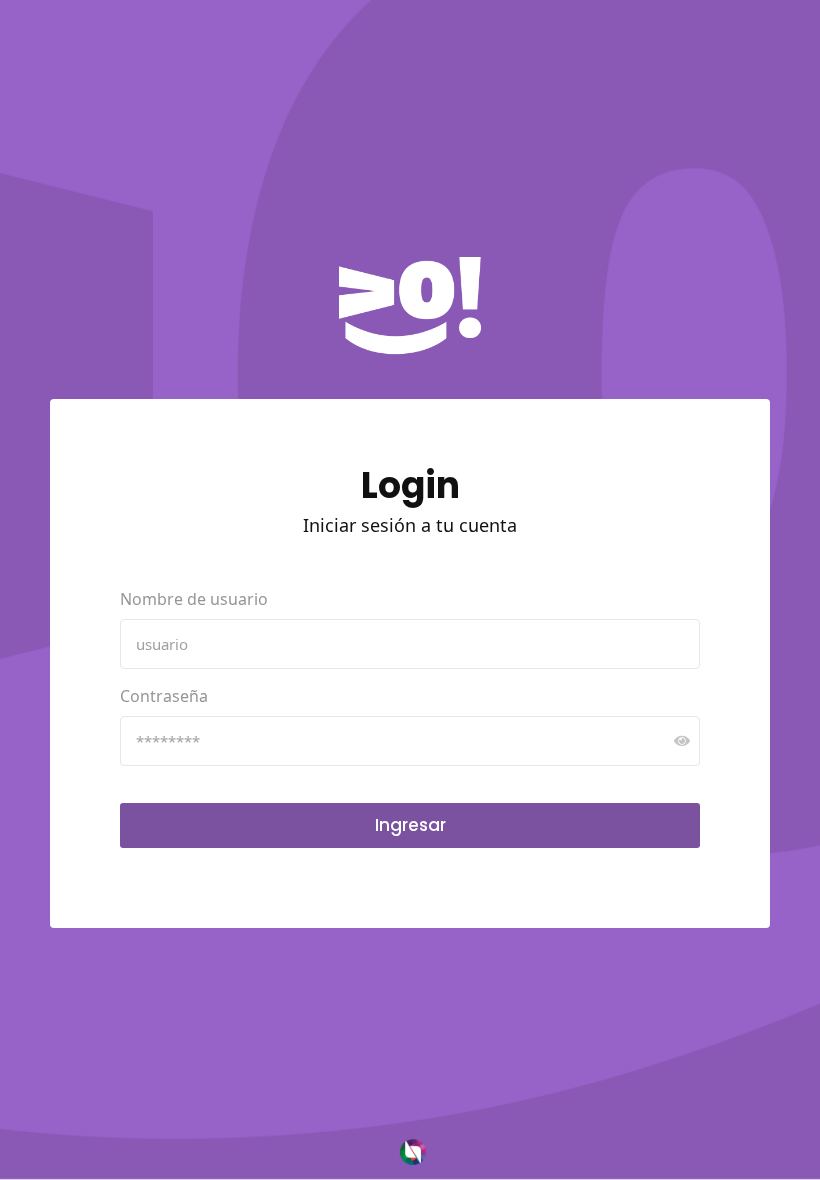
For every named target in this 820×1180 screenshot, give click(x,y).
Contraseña (164, 696)
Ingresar (410, 825)
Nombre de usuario (194, 599)
